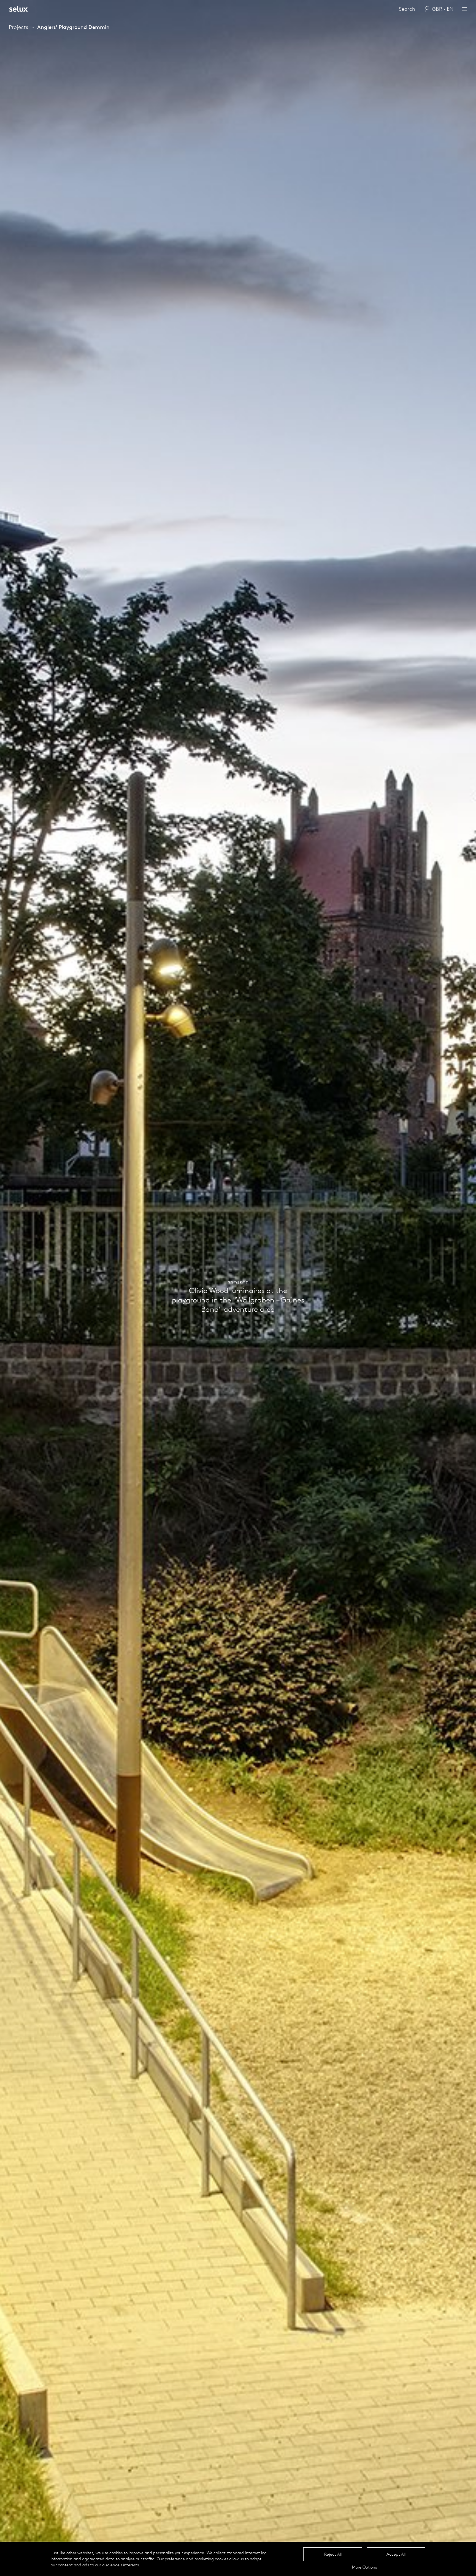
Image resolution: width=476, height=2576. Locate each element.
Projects (18, 27)
